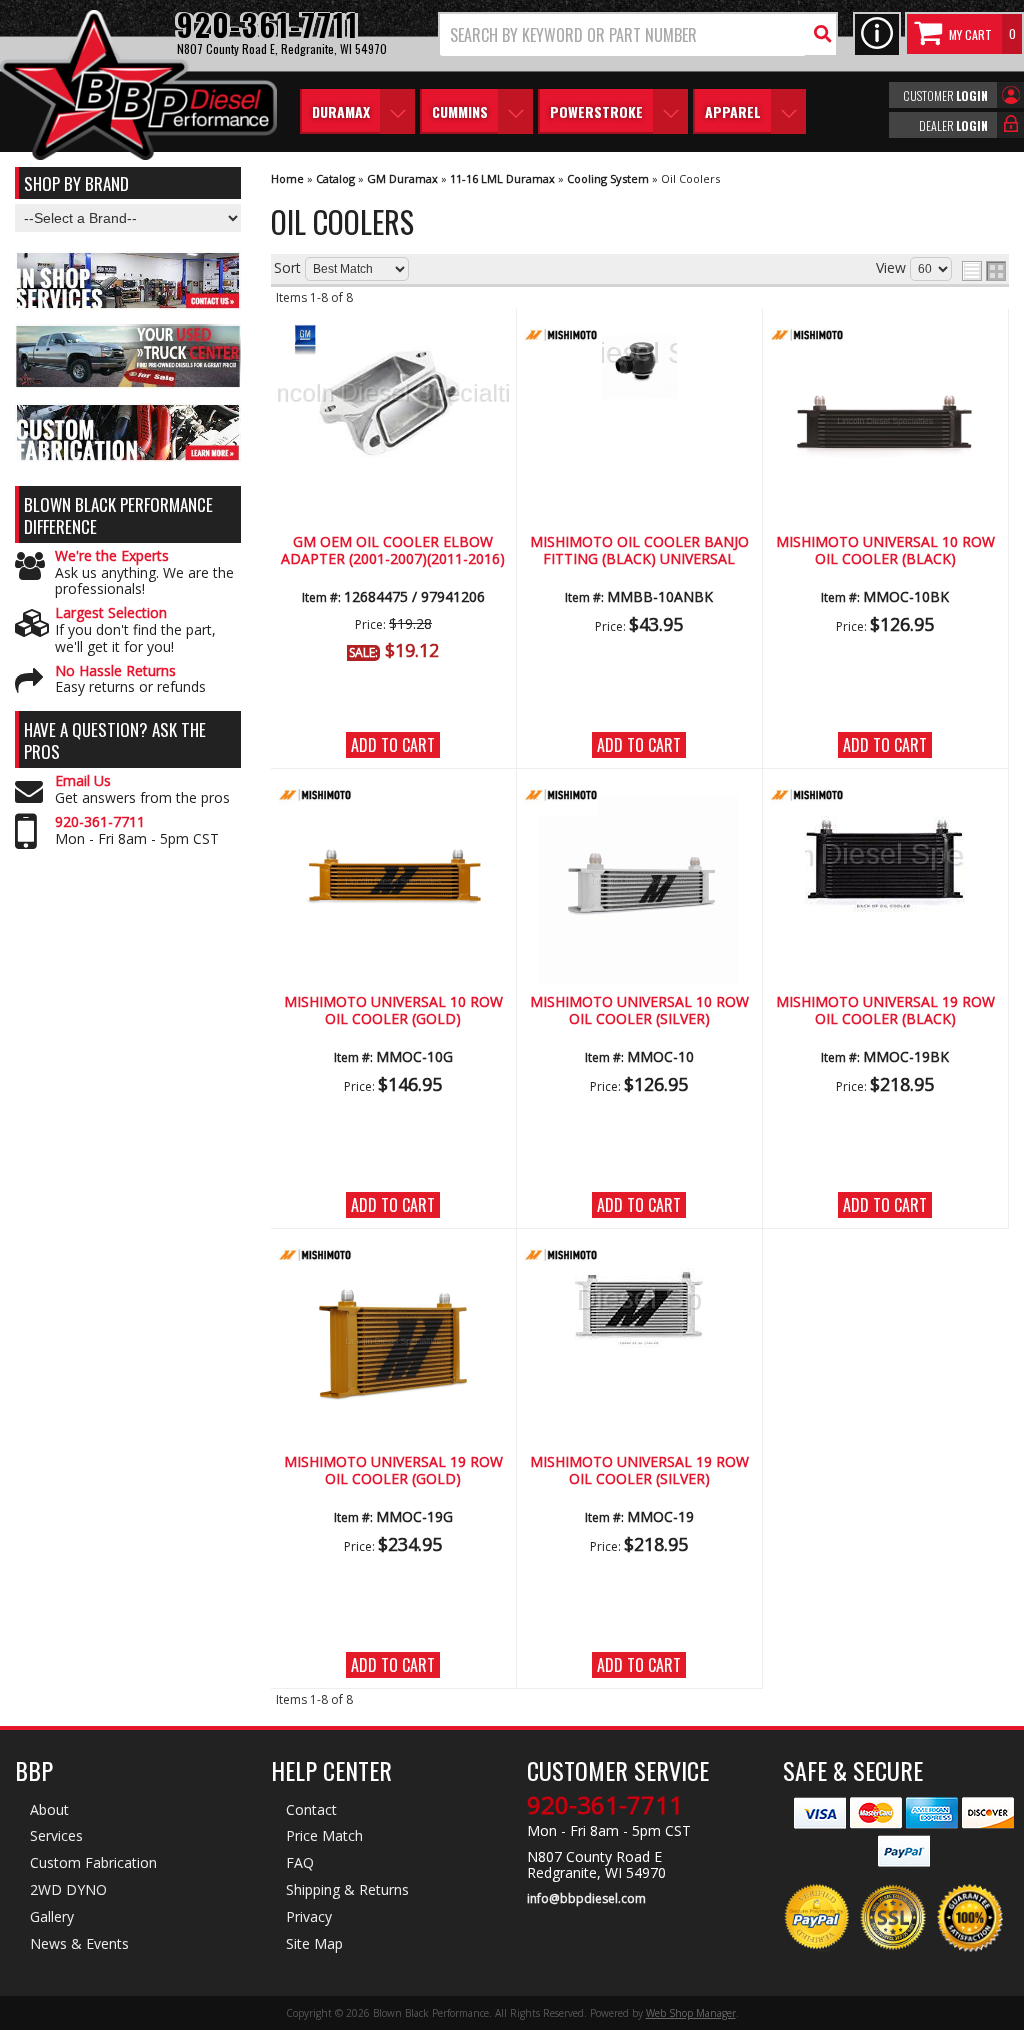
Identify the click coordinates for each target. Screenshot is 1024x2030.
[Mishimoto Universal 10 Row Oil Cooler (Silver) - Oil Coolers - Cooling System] (639, 885)
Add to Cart (393, 745)
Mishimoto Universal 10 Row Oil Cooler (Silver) (639, 1010)
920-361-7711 (100, 822)
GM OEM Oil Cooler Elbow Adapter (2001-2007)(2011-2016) (393, 550)
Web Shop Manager (691, 2013)
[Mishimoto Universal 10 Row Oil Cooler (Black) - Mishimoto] (885, 336)
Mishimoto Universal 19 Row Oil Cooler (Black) (885, 1010)
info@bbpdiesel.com (586, 1899)
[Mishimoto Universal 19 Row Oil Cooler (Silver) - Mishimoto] (639, 1256)
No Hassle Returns (115, 671)
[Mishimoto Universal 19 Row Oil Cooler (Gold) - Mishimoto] (393, 1256)
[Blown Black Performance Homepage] (138, 87)
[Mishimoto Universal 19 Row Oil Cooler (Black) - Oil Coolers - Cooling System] (885, 865)
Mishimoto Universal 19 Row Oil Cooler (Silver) (639, 1470)
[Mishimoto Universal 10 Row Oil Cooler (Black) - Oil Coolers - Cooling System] (885, 425)
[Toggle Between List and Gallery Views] (984, 271)
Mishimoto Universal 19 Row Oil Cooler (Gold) (393, 1470)
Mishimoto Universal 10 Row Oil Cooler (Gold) (393, 1010)
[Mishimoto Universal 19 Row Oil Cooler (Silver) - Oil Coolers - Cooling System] (639, 1309)
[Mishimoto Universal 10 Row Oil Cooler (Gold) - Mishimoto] (393, 796)
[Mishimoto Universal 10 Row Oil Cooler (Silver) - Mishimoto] (639, 796)
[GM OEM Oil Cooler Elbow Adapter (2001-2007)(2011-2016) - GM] (393, 336)
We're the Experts (112, 556)
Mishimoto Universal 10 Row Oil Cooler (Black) (885, 550)
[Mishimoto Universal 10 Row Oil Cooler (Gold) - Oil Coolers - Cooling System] (393, 885)
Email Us (83, 781)
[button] (638, 34)
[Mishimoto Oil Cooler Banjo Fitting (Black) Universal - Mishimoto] (639, 336)
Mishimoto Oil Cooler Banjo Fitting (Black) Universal (639, 550)
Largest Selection (111, 613)
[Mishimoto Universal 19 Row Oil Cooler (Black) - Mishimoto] (885, 796)
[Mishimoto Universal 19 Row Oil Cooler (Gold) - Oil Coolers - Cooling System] (393, 1345)
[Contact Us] (877, 34)
